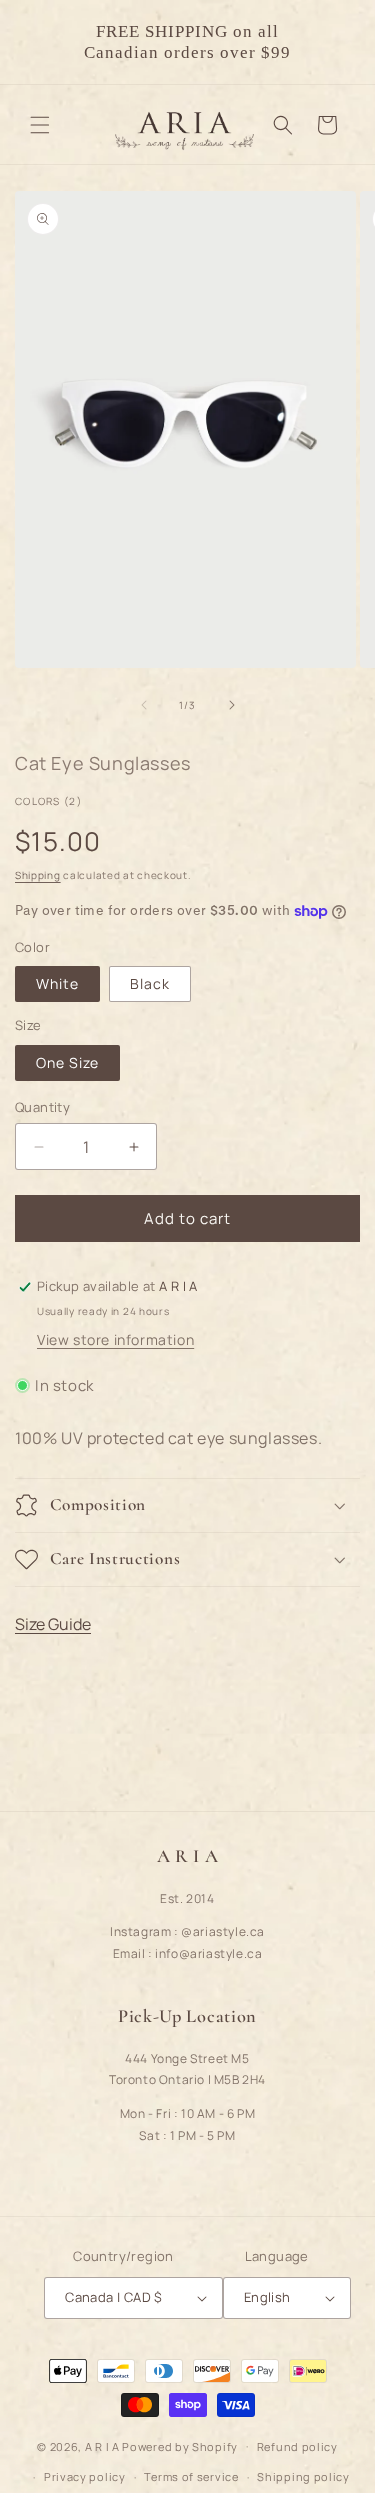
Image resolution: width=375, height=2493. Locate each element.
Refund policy (297, 2446)
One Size (67, 1062)
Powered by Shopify (180, 2445)
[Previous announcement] (37, 42)
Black (150, 983)
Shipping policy (303, 2476)
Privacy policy (85, 2476)
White (57, 983)
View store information (115, 1339)
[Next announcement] (338, 42)
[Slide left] (144, 705)
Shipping (38, 875)
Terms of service (191, 2476)
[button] (40, 125)
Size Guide (53, 1624)
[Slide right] (232, 705)
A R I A (102, 2445)
